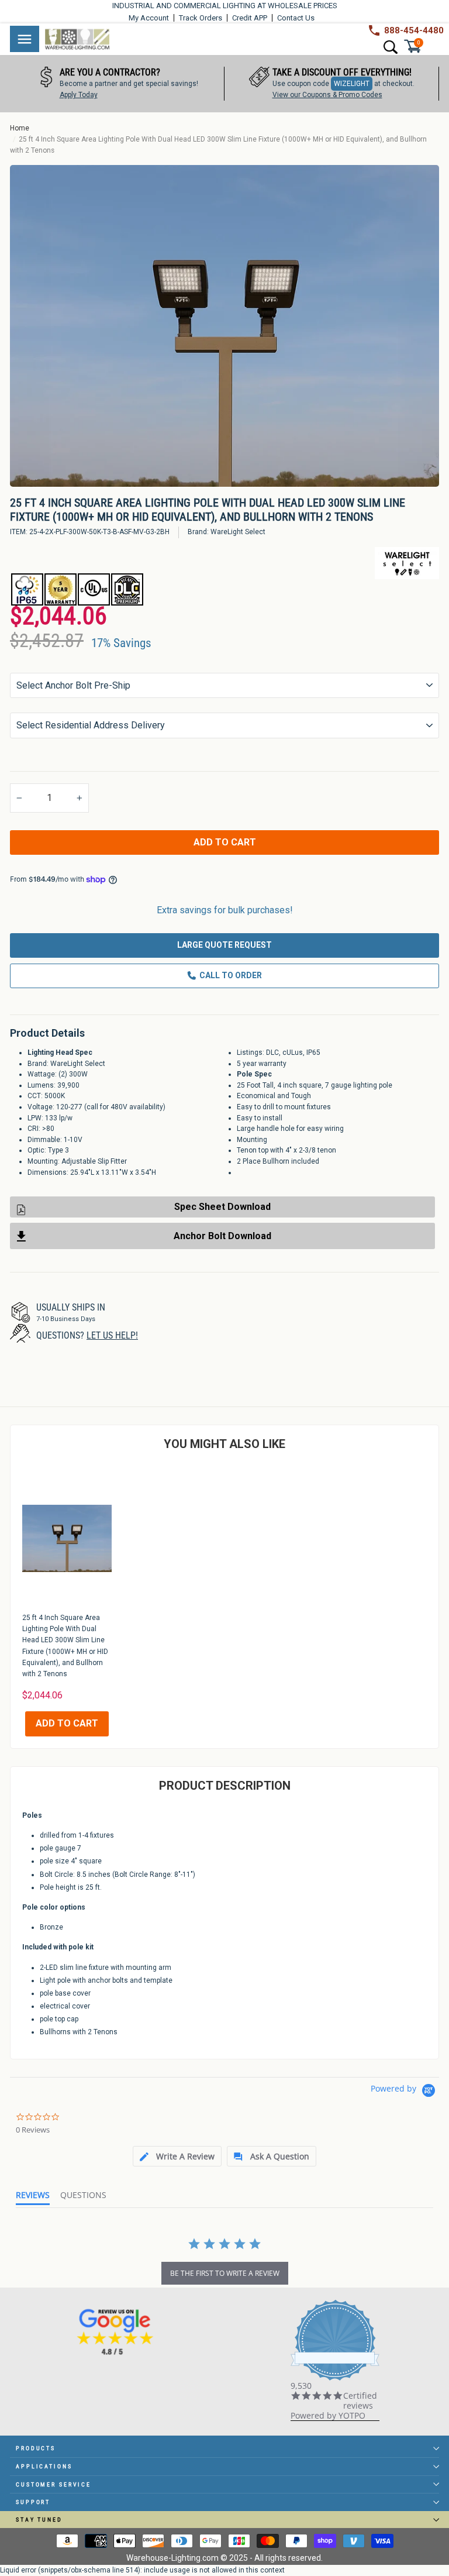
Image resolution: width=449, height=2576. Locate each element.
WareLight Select (238, 532)
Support (33, 2502)
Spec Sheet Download (222, 1207)
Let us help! (112, 1335)
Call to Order (231, 975)
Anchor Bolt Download (222, 1236)
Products (36, 2448)
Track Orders (201, 18)
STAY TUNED (39, 2520)
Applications (44, 2466)
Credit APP (250, 18)
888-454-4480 (414, 30)
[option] (224, 326)
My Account (149, 18)
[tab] (177, 2156)
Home (20, 128)
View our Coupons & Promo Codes (245, 95)
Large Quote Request (224, 945)
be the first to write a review (225, 2273)
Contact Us (296, 18)
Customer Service (53, 2484)
